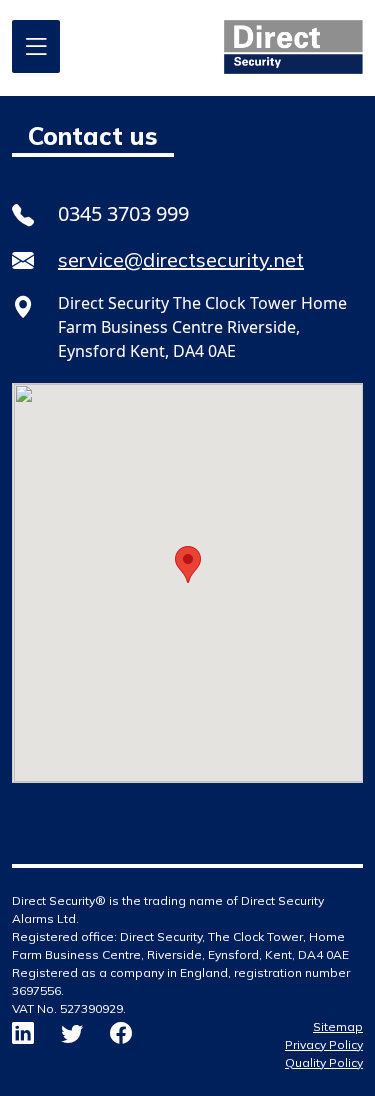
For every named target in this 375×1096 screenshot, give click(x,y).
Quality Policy (324, 1062)
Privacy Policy (324, 1044)
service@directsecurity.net (181, 259)
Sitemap (338, 1026)
